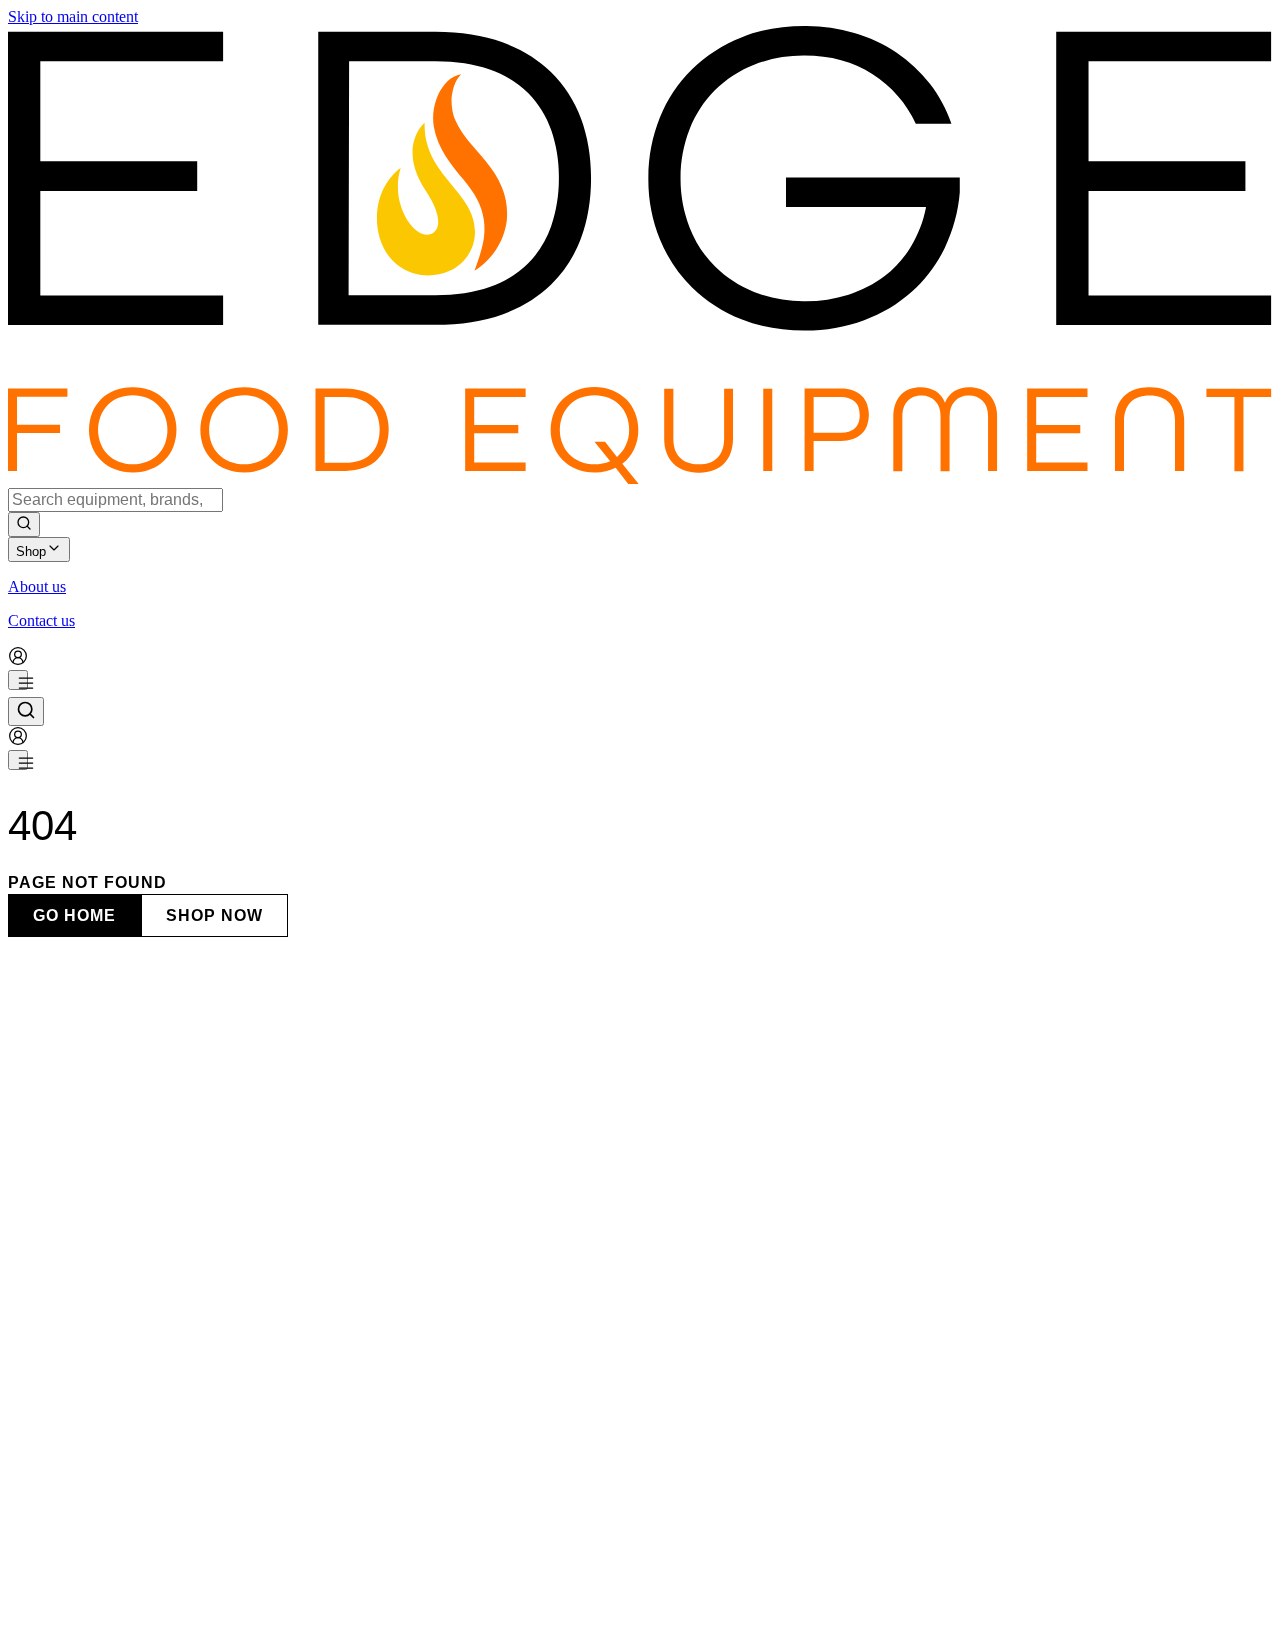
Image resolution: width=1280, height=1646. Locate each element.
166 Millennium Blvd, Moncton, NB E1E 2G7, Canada (184, 1557)
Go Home (74, 915)
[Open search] (26, 711)
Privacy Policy (89, 1612)
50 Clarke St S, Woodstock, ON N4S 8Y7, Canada (170, 1479)
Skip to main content (73, 16)
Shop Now (214, 915)
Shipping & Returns (198, 1612)
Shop (31, 551)
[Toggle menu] (18, 680)
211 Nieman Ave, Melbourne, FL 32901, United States (180, 1636)
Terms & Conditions (325, 1612)
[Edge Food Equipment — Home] (640, 478)
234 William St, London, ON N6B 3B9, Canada (161, 1400)
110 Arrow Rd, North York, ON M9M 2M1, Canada (174, 1322)
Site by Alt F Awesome (284, 1594)
